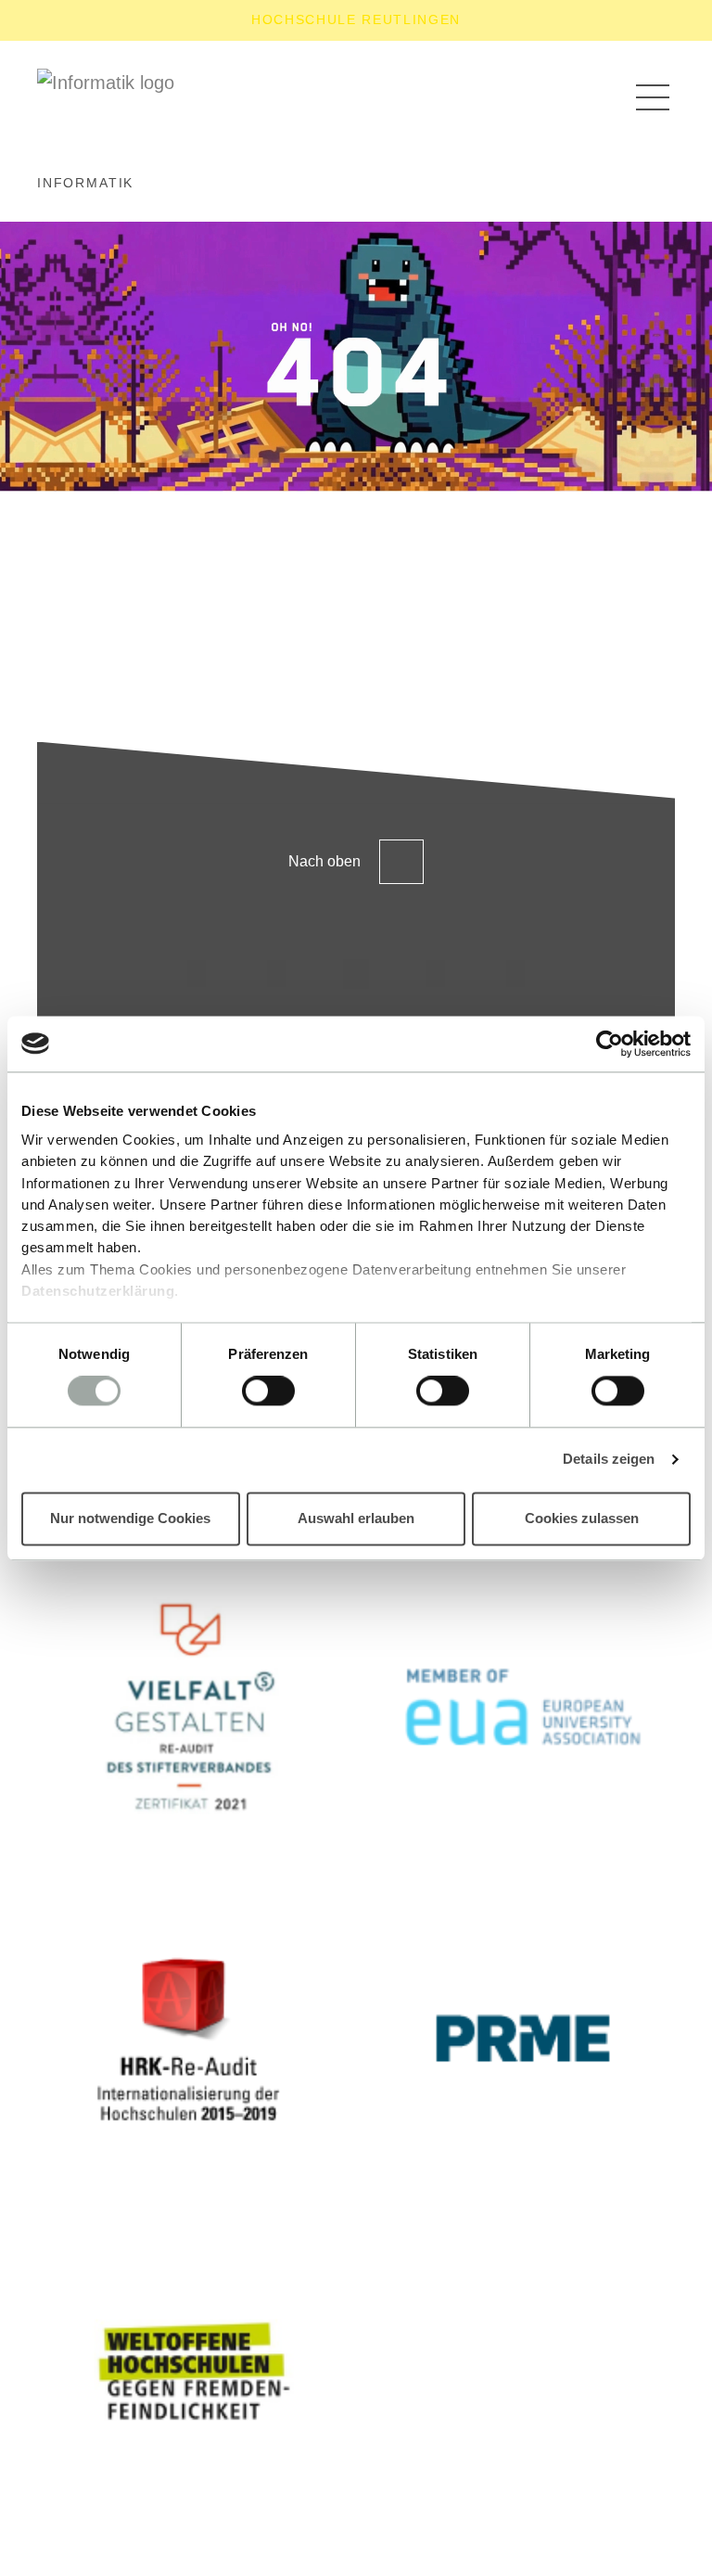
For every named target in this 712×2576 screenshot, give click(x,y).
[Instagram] (197, 974)
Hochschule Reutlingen (356, 19)
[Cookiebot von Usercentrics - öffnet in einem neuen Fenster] (610, 1044)
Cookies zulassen (582, 1518)
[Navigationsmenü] (653, 96)
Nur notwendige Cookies (130, 1518)
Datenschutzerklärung (98, 1291)
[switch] (268, 1391)
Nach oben (324, 861)
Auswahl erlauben (356, 1518)
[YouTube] (436, 974)
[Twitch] (356, 974)
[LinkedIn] (276, 974)
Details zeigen (609, 1460)
